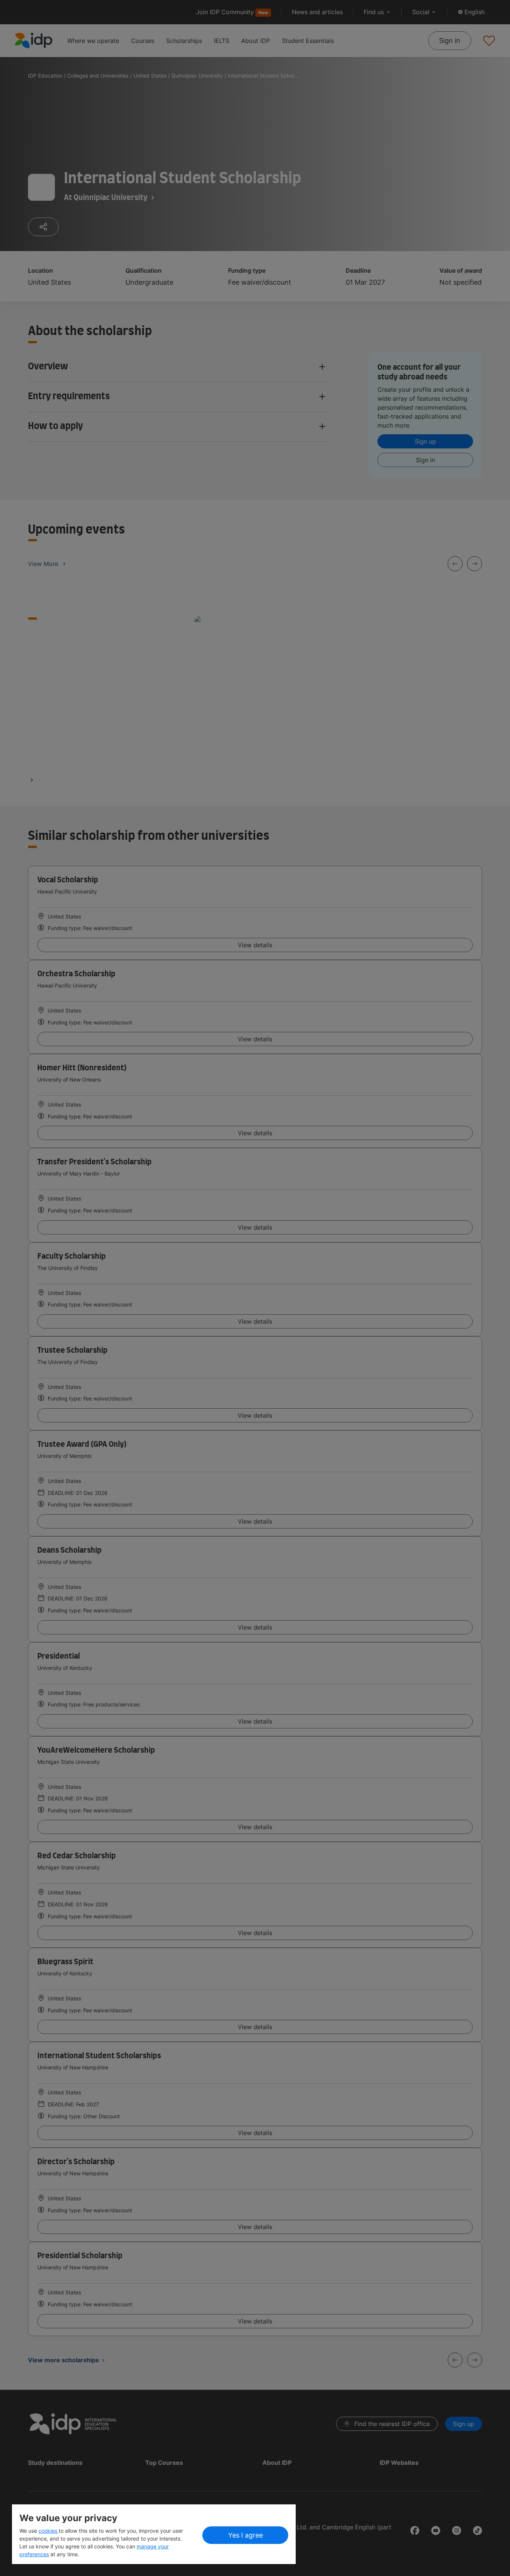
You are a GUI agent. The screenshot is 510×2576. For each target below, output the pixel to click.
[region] (154, 2534)
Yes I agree (245, 2535)
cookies (49, 2531)
